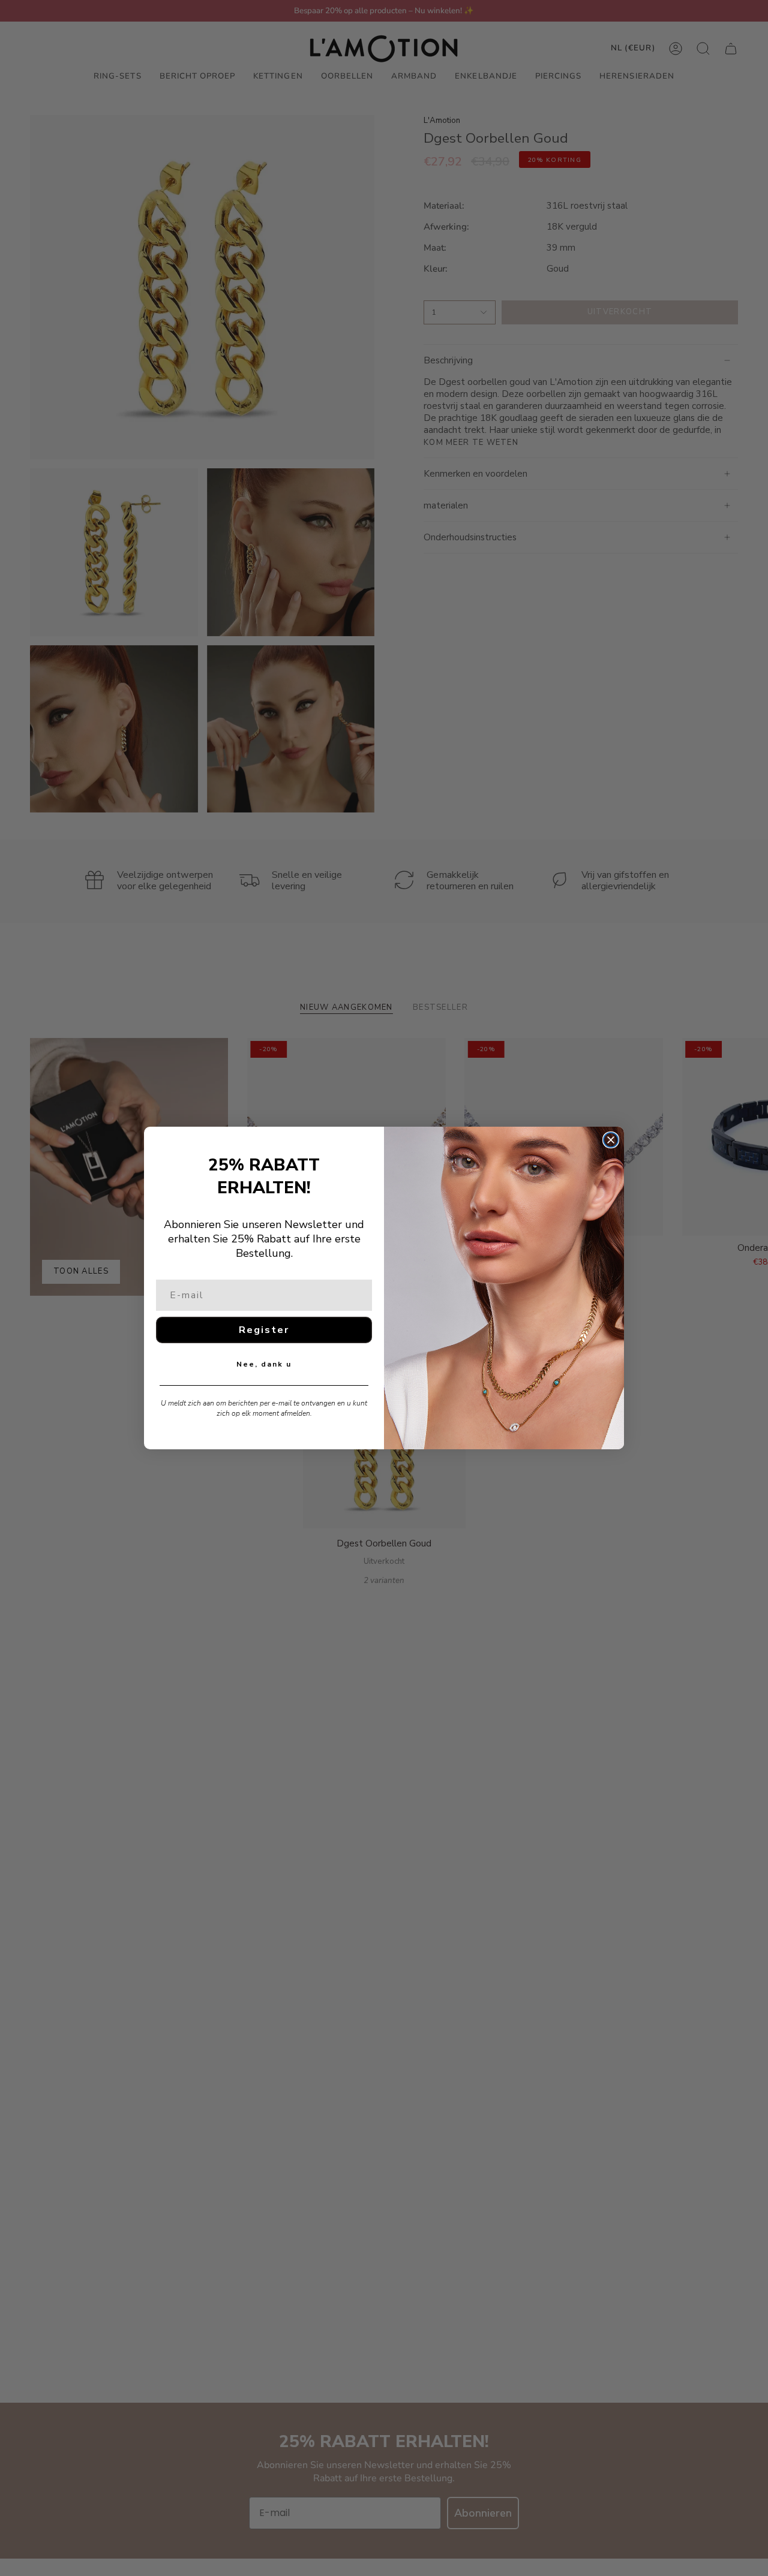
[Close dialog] (611, 1140)
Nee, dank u (264, 1364)
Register (264, 1330)
